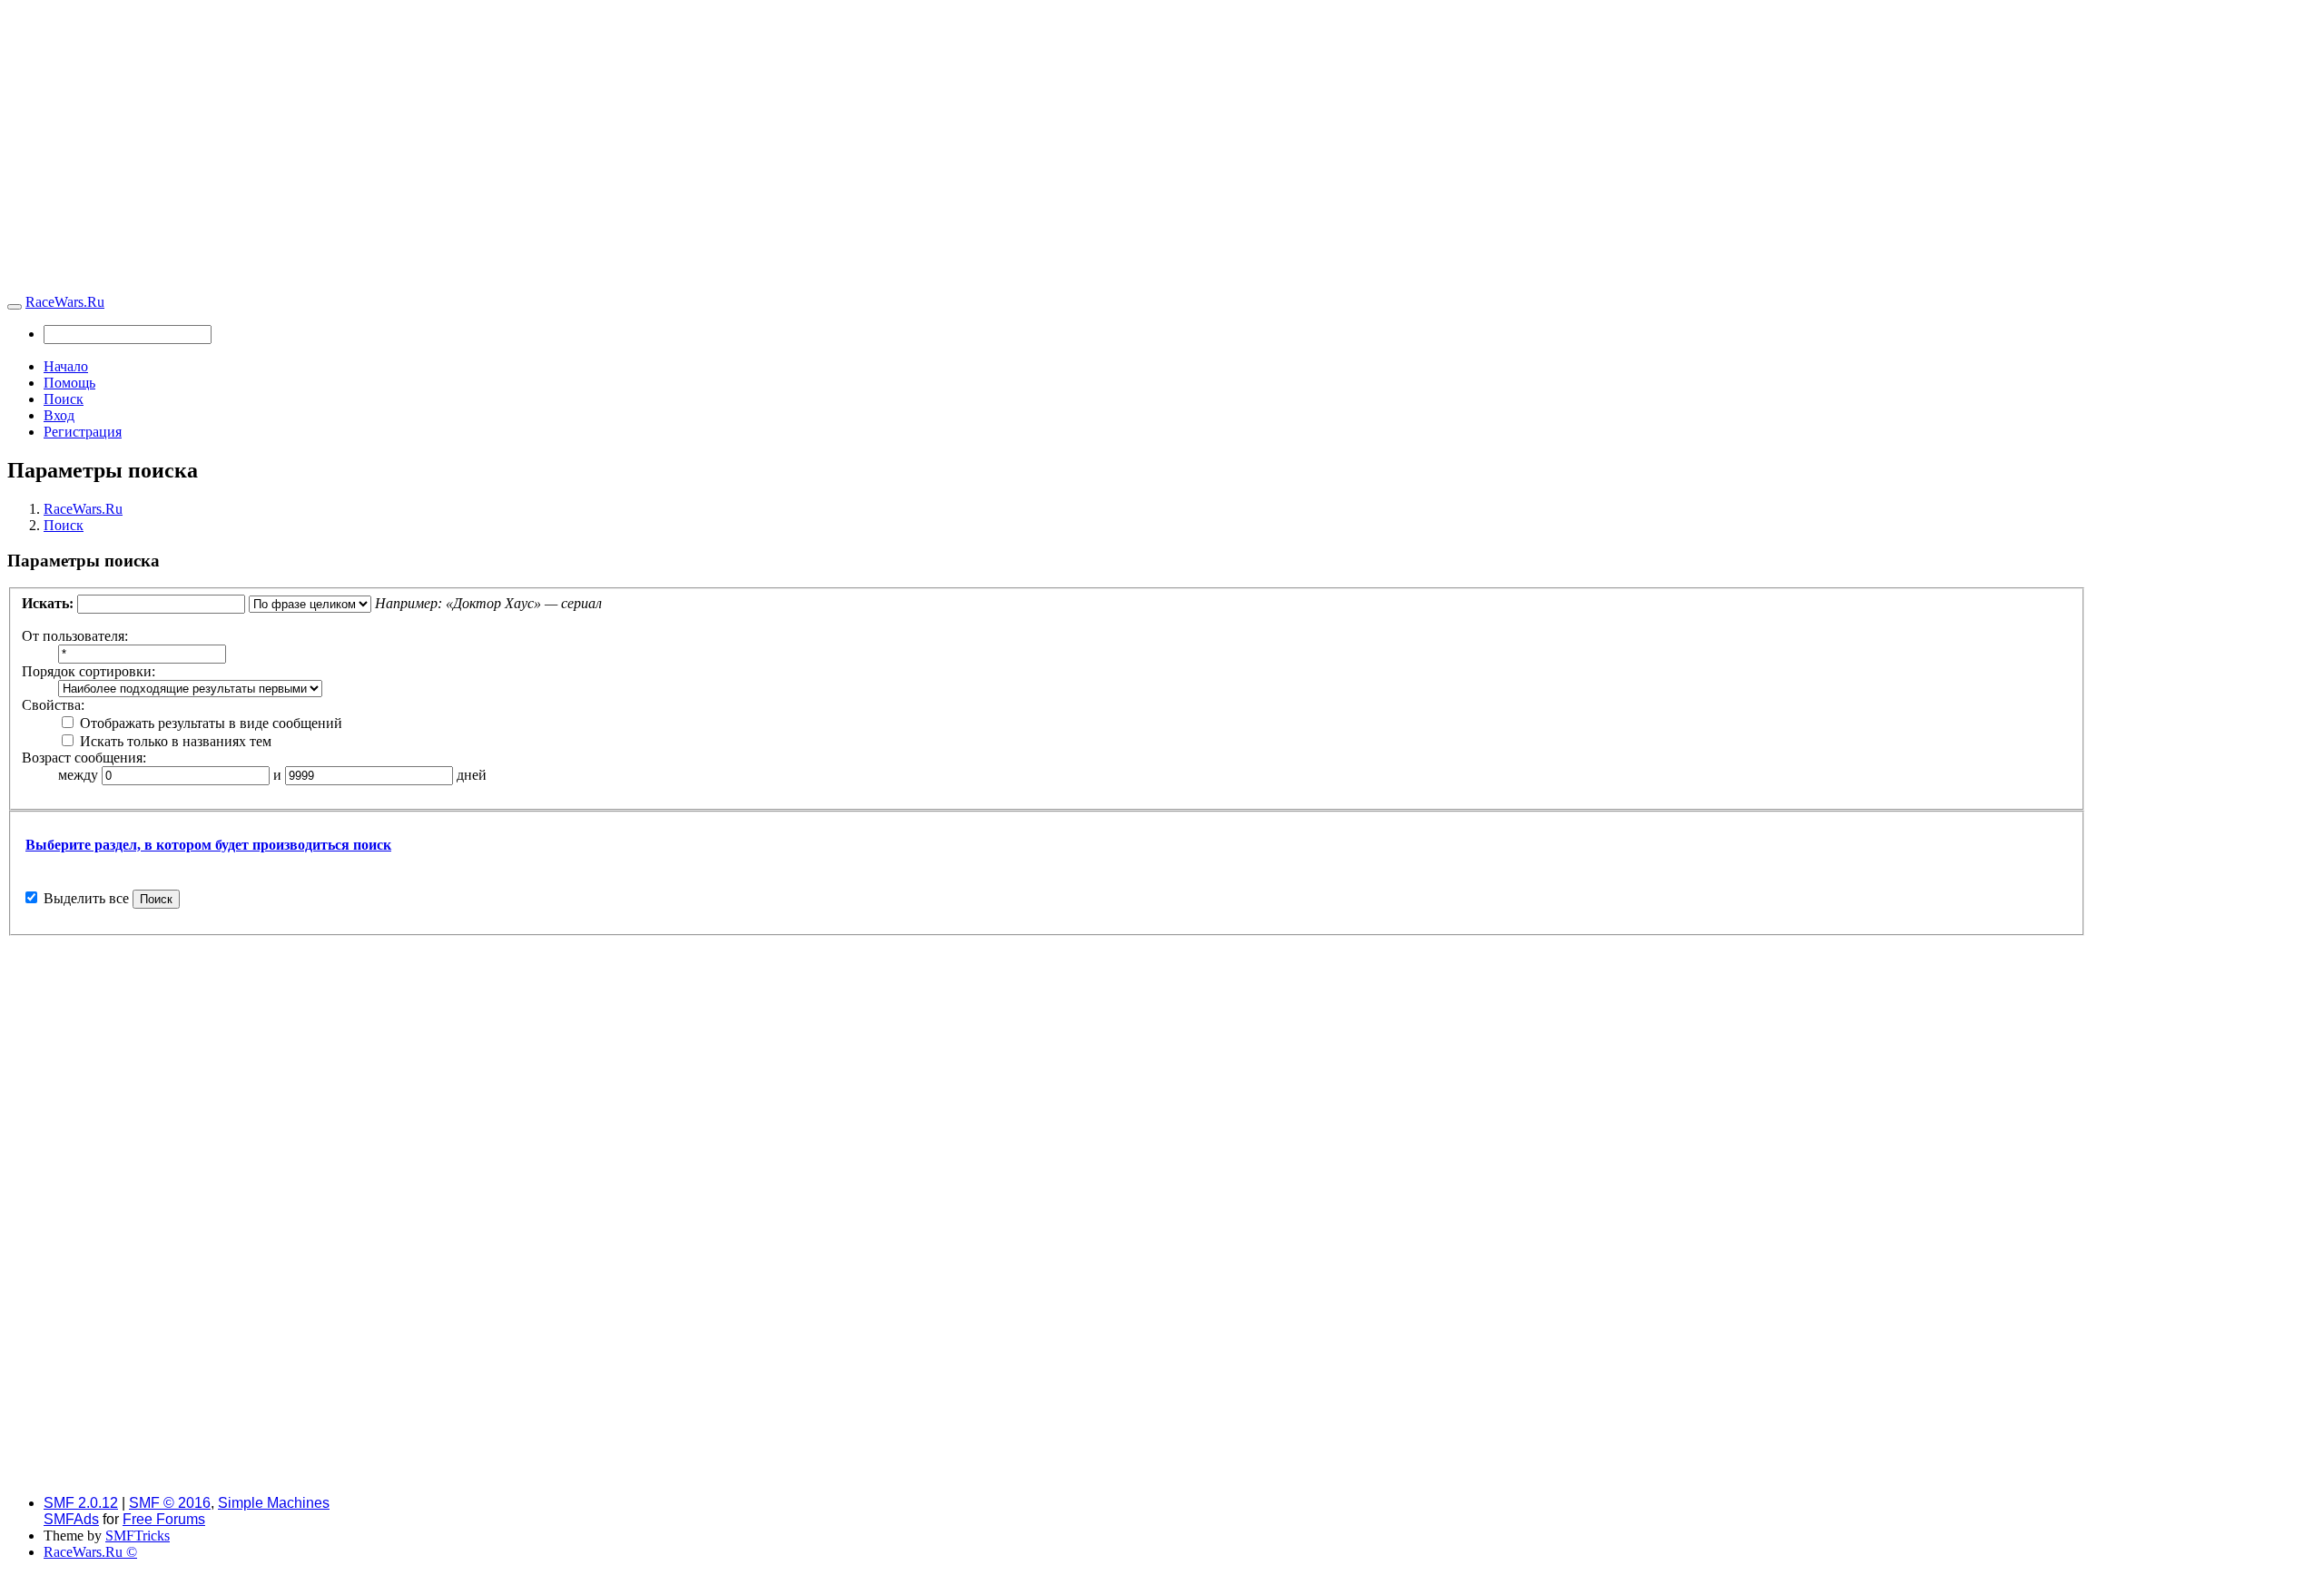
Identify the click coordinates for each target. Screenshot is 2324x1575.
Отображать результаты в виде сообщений (209, 723)
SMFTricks (138, 1536)
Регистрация (83, 432)
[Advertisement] (1162, 151)
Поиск (64, 399)
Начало (66, 366)
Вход (59, 415)
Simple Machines (274, 1503)
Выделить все (86, 898)
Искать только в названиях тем (174, 741)
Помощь (69, 383)
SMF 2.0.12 (81, 1503)
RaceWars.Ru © (90, 1552)
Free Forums (164, 1519)
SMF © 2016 (170, 1503)
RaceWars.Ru (65, 302)
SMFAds (71, 1519)
